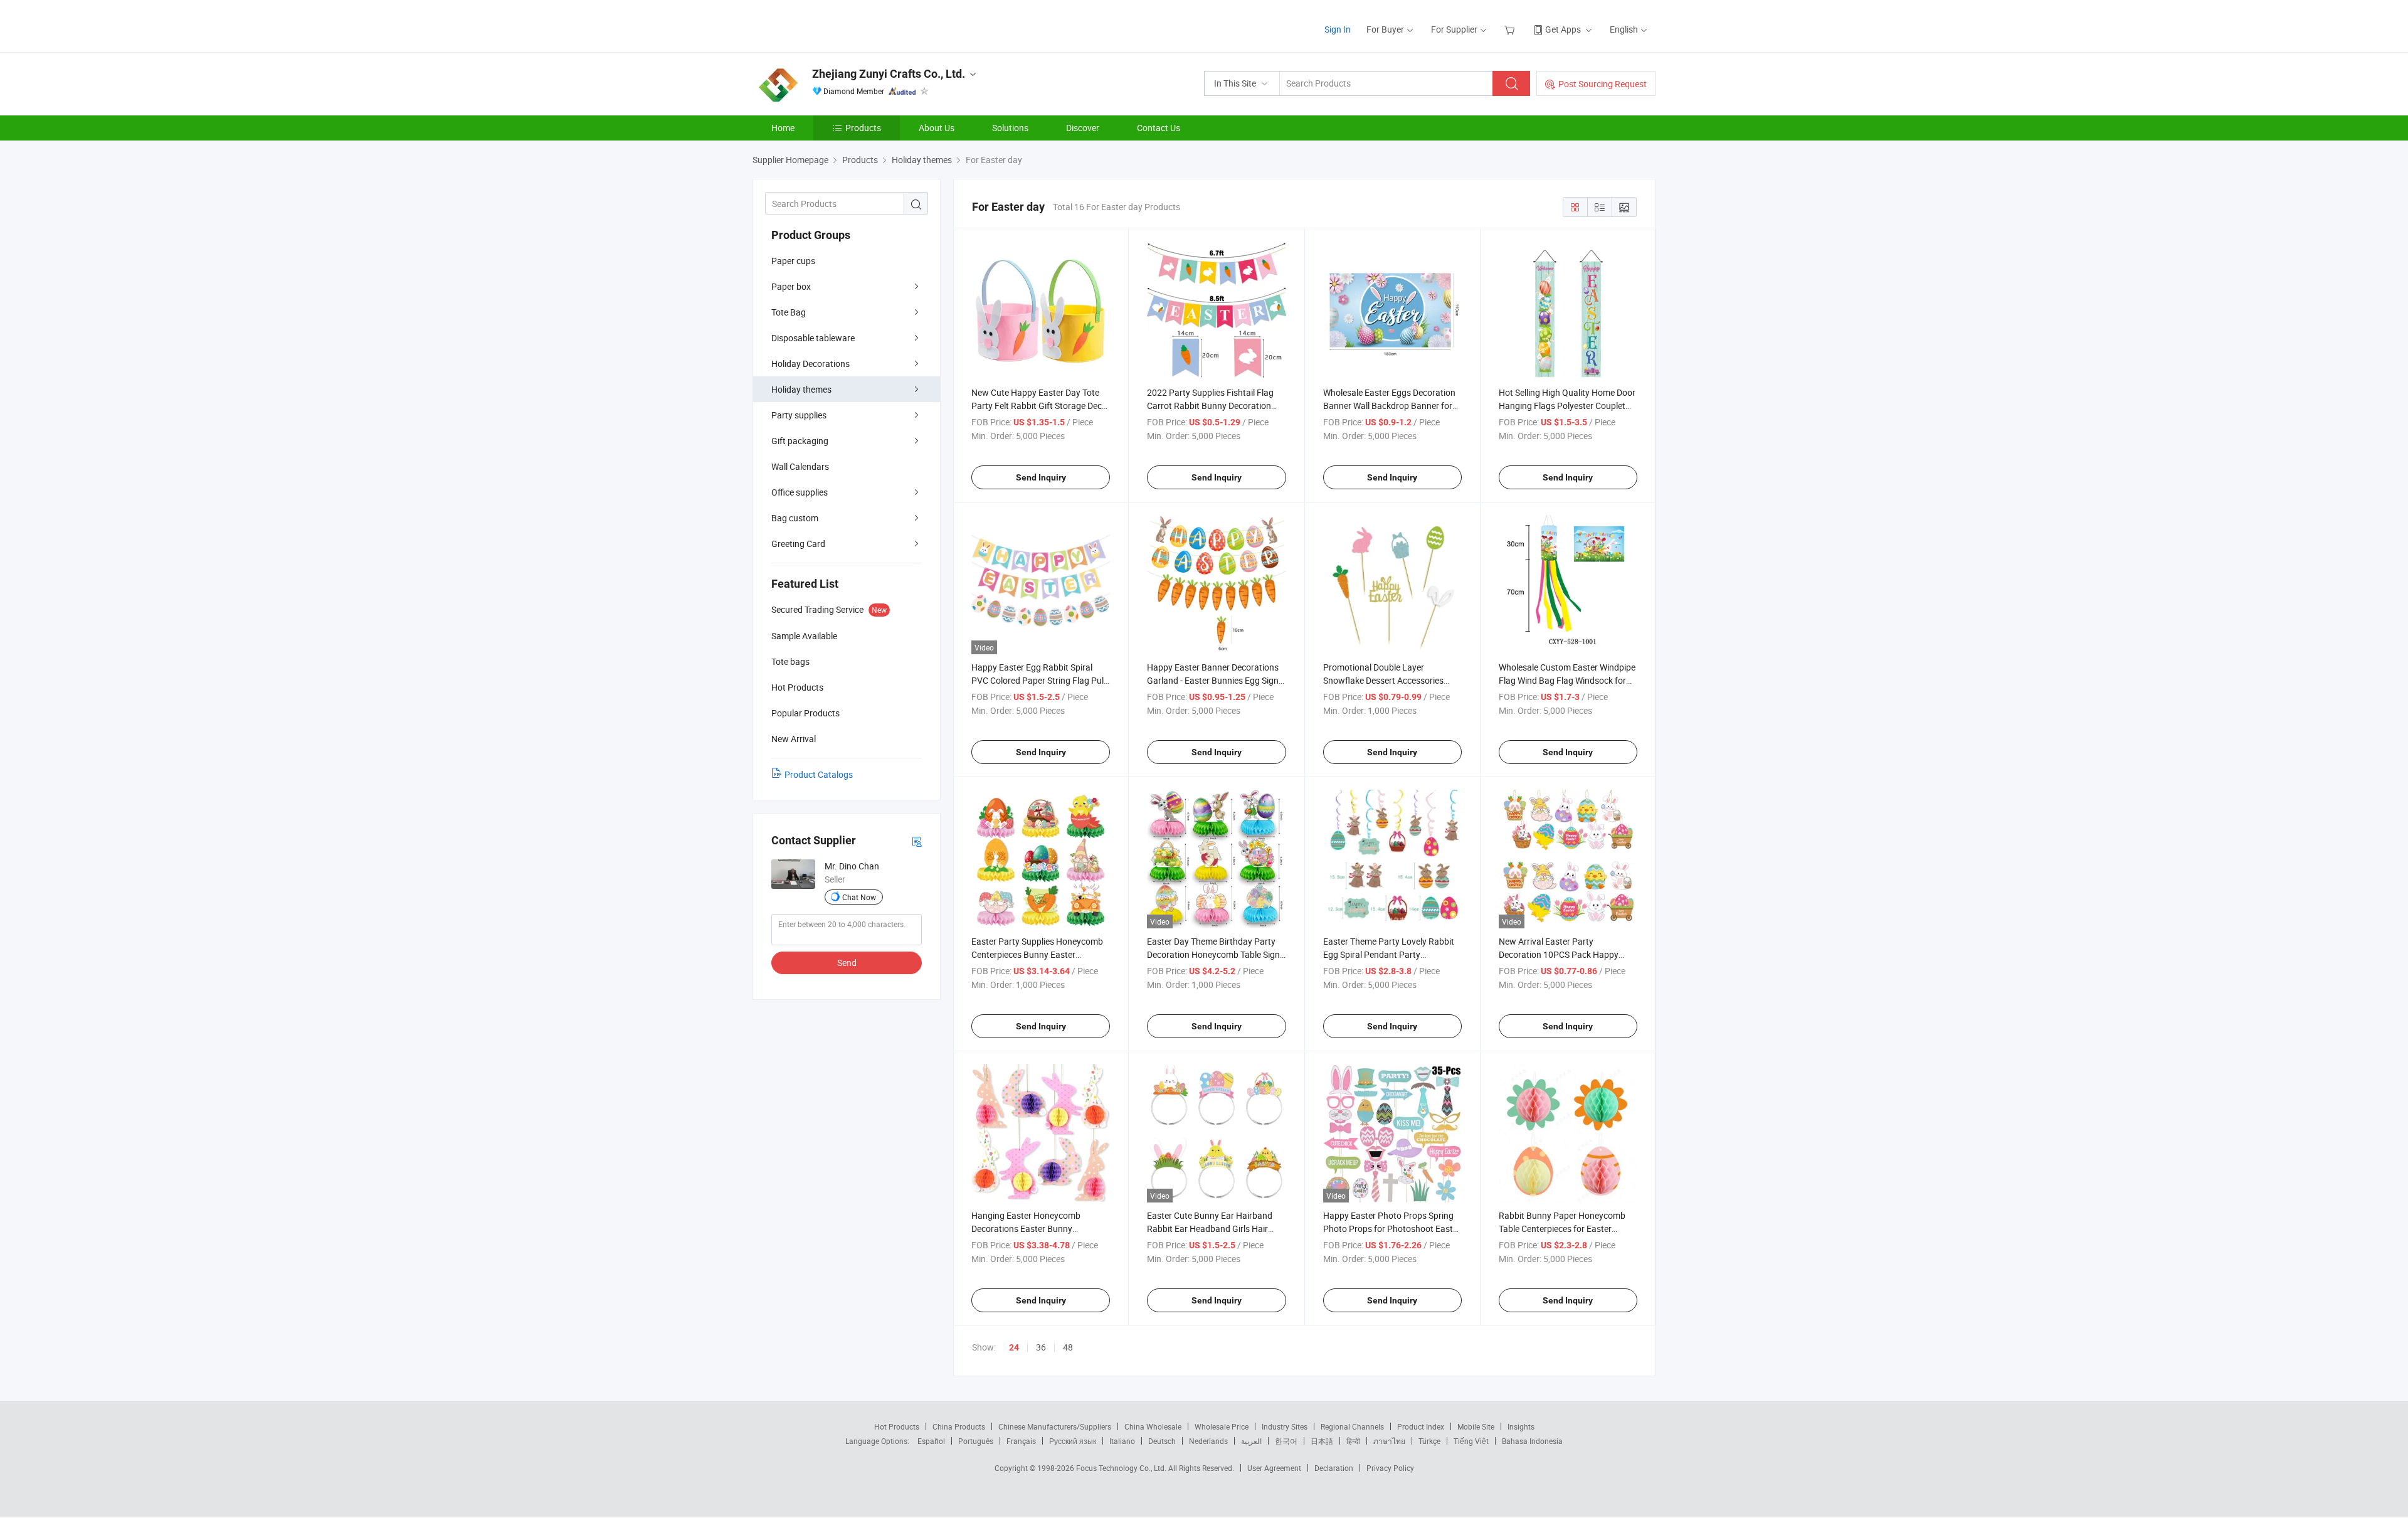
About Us (937, 128)
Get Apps (1563, 29)
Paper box (791, 286)
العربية (1251, 1441)
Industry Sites (1285, 1426)
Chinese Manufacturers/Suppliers (1055, 1426)
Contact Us (1159, 128)
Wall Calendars (800, 466)
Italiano (1122, 1441)
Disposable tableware (813, 338)
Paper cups (793, 261)
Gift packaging (800, 441)
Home (783, 128)
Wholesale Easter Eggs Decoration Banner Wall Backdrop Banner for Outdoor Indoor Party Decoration (1389, 406)
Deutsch (1162, 1441)
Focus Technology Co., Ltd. (1122, 1468)
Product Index (1421, 1426)
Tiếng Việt (1471, 1441)
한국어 (1286, 1441)
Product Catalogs (819, 774)
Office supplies (800, 492)
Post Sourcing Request (1603, 84)
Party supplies (799, 415)
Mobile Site (1476, 1426)
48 (1068, 1347)
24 (1014, 1347)
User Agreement (1274, 1468)
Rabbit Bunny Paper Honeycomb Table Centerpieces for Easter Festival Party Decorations (1562, 1229)
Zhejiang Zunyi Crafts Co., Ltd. (889, 74)
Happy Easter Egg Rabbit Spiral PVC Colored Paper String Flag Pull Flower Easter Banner (1038, 680)
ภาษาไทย (1389, 1441)
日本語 (1322, 1441)
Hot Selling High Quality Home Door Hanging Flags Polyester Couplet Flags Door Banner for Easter (1567, 406)
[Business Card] (917, 841)
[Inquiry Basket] (1511, 29)
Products (863, 128)
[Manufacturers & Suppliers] (833, 25)
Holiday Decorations (811, 364)
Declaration (1334, 1468)
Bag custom (795, 518)
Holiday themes (801, 389)
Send (847, 963)
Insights (1521, 1426)
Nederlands (1208, 1441)
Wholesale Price (1222, 1426)
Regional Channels (1352, 1426)
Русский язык (1073, 1441)
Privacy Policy (1390, 1468)
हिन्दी (1353, 1441)
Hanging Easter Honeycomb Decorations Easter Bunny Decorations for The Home (1026, 1229)
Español (931, 1441)
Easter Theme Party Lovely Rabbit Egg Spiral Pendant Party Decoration (1389, 954)
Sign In (1338, 29)
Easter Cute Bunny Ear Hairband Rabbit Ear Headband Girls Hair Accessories (1210, 1229)
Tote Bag (789, 312)
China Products (959, 1426)
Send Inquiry (1041, 477)
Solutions (1010, 128)
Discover (1083, 128)
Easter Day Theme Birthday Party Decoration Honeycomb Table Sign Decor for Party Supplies (1213, 954)
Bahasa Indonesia (1532, 1441)
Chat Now (859, 897)
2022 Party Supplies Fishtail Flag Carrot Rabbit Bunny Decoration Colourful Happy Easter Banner (1210, 406)
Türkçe (1429, 1441)
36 (1041, 1347)
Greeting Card (798, 544)
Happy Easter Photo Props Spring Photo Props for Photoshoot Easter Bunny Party (1392, 1229)
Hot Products (897, 1426)
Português (976, 1441)
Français (1021, 1441)
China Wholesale (1153, 1426)
